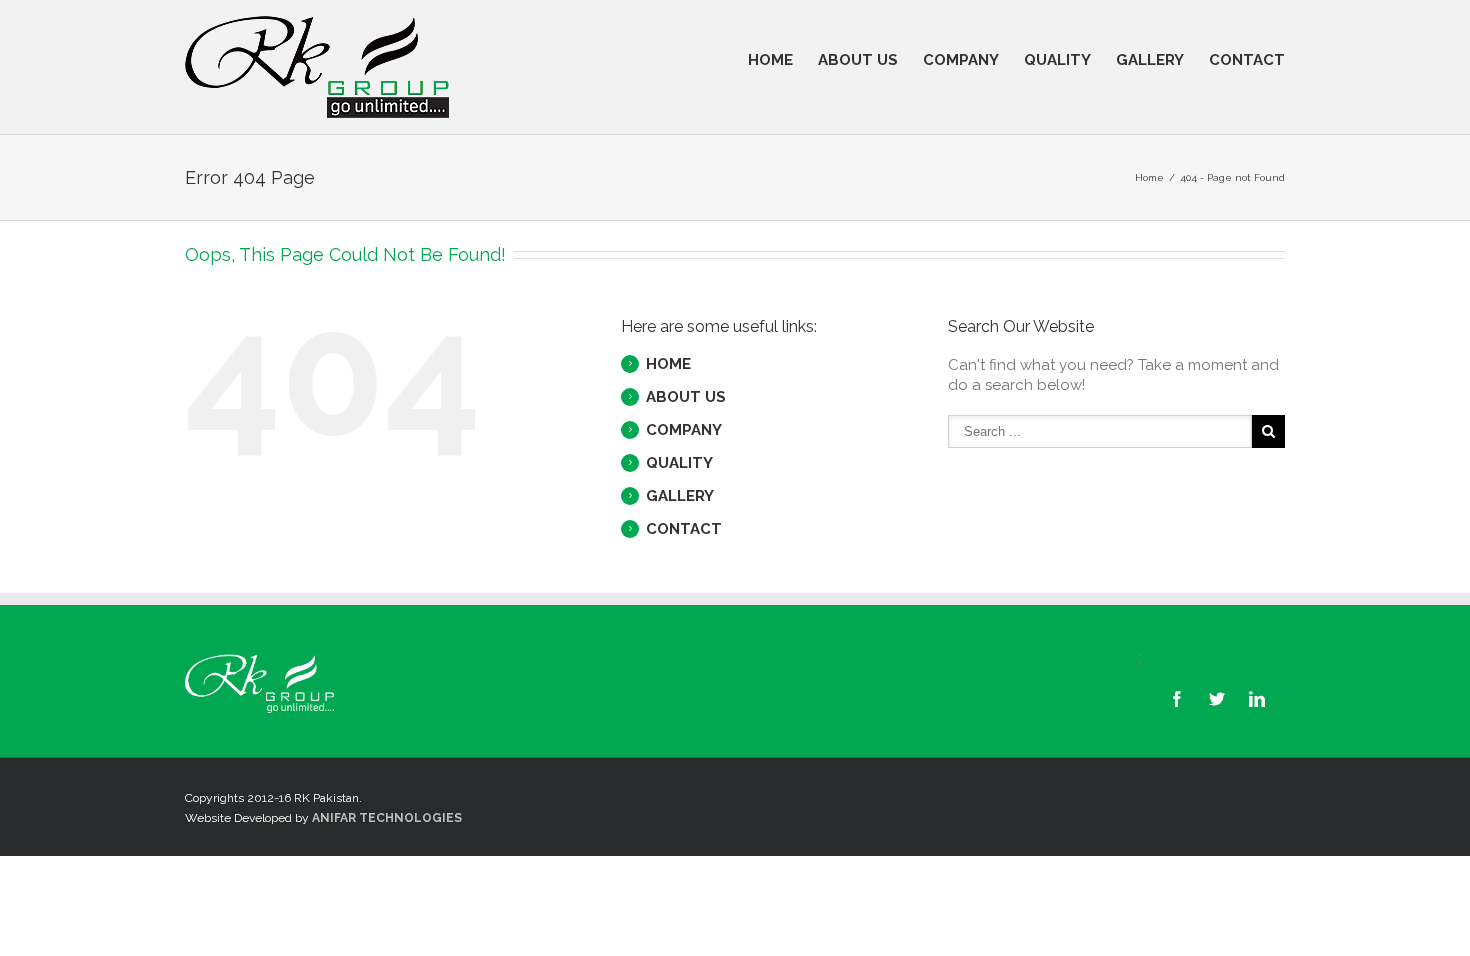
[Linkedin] (1257, 699)
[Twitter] (1217, 699)
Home (1149, 177)
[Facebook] (1177, 699)
